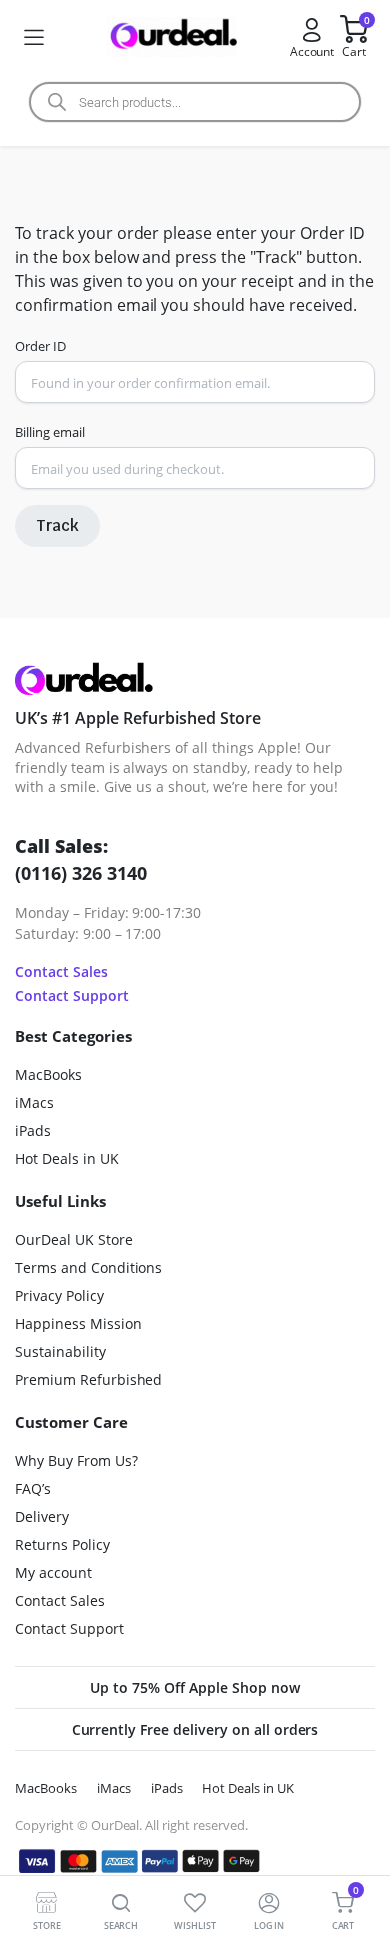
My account (53, 1572)
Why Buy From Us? (76, 1460)
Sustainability (60, 1351)
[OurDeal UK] (172, 37)
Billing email (50, 432)
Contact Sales (61, 971)
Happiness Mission (78, 1323)
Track (57, 525)
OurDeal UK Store (74, 1239)
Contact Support (72, 995)
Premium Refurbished (88, 1379)
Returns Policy (62, 1544)
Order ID (40, 346)
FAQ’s (33, 1488)
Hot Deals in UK (67, 1158)
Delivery (42, 1516)
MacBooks (48, 1074)
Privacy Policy (59, 1295)
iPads (33, 1130)
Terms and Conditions (88, 1267)
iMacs (34, 1102)
